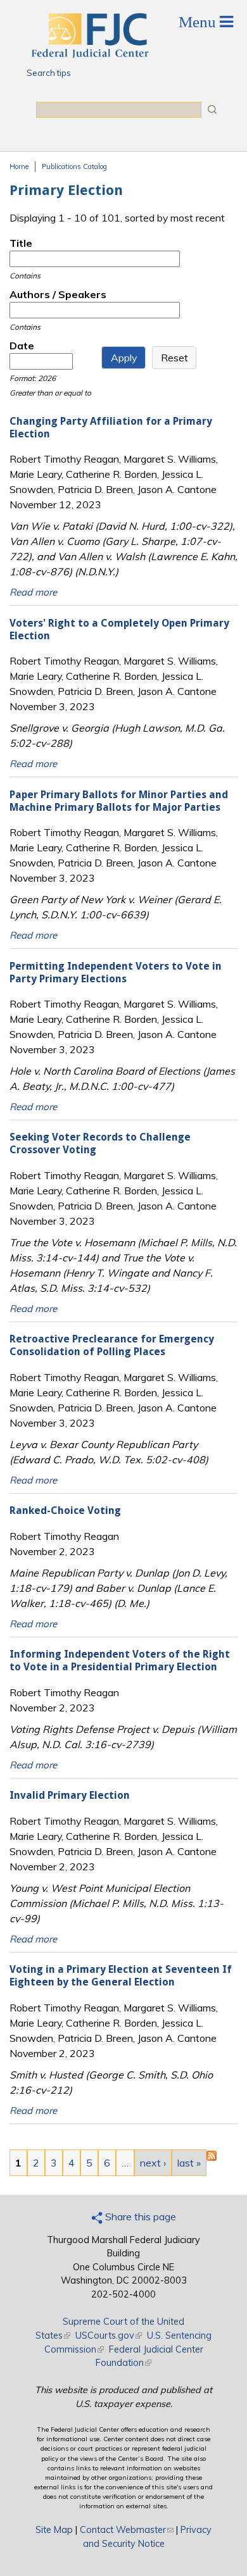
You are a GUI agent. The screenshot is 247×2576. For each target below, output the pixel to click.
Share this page (139, 2216)
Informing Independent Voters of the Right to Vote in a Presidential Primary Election (120, 1660)
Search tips (49, 73)
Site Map (54, 2530)
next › (153, 2163)
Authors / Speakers (58, 294)
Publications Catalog (74, 166)
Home (19, 166)
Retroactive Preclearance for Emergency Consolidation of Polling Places (112, 1345)
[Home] (89, 54)
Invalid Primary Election (70, 1795)
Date (22, 346)
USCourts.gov (109, 2335)
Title (21, 243)
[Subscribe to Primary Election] (212, 2157)
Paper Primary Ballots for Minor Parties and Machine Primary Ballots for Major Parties (119, 801)
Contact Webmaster (127, 2530)
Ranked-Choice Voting (65, 1510)
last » (189, 2163)
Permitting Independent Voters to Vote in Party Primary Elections (116, 972)
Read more (33, 592)
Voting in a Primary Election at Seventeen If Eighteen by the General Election (121, 1976)
